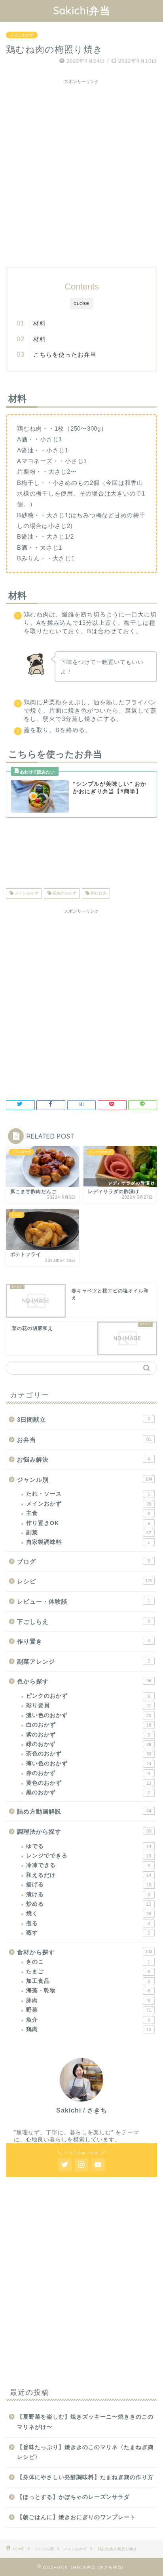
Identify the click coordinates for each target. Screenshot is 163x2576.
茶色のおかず (64, 894)
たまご (88, 1972)
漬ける (88, 1894)
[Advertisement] (81, 169)
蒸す (88, 1933)
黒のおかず (88, 1792)
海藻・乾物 (88, 1991)
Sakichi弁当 (82, 10)
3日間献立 (83, 1419)
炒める (89, 1904)
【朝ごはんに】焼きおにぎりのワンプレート (76, 2517)
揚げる (89, 1885)
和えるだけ (89, 1875)
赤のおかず (88, 1773)
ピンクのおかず (88, 1696)
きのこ (88, 1962)
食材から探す (85, 1952)
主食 (88, 1513)
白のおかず (89, 1725)
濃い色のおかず (89, 1715)
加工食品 (88, 1981)
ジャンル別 (85, 1480)
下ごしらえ (83, 1622)
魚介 (88, 2020)
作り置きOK (88, 1523)
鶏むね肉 (98, 894)
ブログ (83, 1561)
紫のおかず (88, 1735)
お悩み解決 (83, 1459)
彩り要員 (89, 1705)
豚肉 (88, 2000)
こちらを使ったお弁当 (65, 355)
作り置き (83, 1641)
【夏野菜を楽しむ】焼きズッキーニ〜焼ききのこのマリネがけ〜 (85, 2422)
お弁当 (84, 1440)
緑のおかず (89, 1744)
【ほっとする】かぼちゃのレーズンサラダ (73, 2497)
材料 (40, 323)
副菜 (89, 1533)
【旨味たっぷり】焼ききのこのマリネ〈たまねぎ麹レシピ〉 (85, 2452)
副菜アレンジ (83, 1662)
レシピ (85, 1581)
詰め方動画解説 (84, 1811)
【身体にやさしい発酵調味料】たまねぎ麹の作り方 (85, 2477)
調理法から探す (84, 1832)
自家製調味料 (88, 1542)
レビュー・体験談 (83, 1601)
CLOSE (81, 304)
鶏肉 (89, 2029)
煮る (88, 1923)
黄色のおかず (89, 1783)
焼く (89, 1913)
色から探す (84, 1681)
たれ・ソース (88, 1494)
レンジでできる (89, 1856)
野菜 (89, 2010)
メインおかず (22, 35)
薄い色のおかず (89, 1764)
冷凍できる (88, 1865)
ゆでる (89, 1846)
